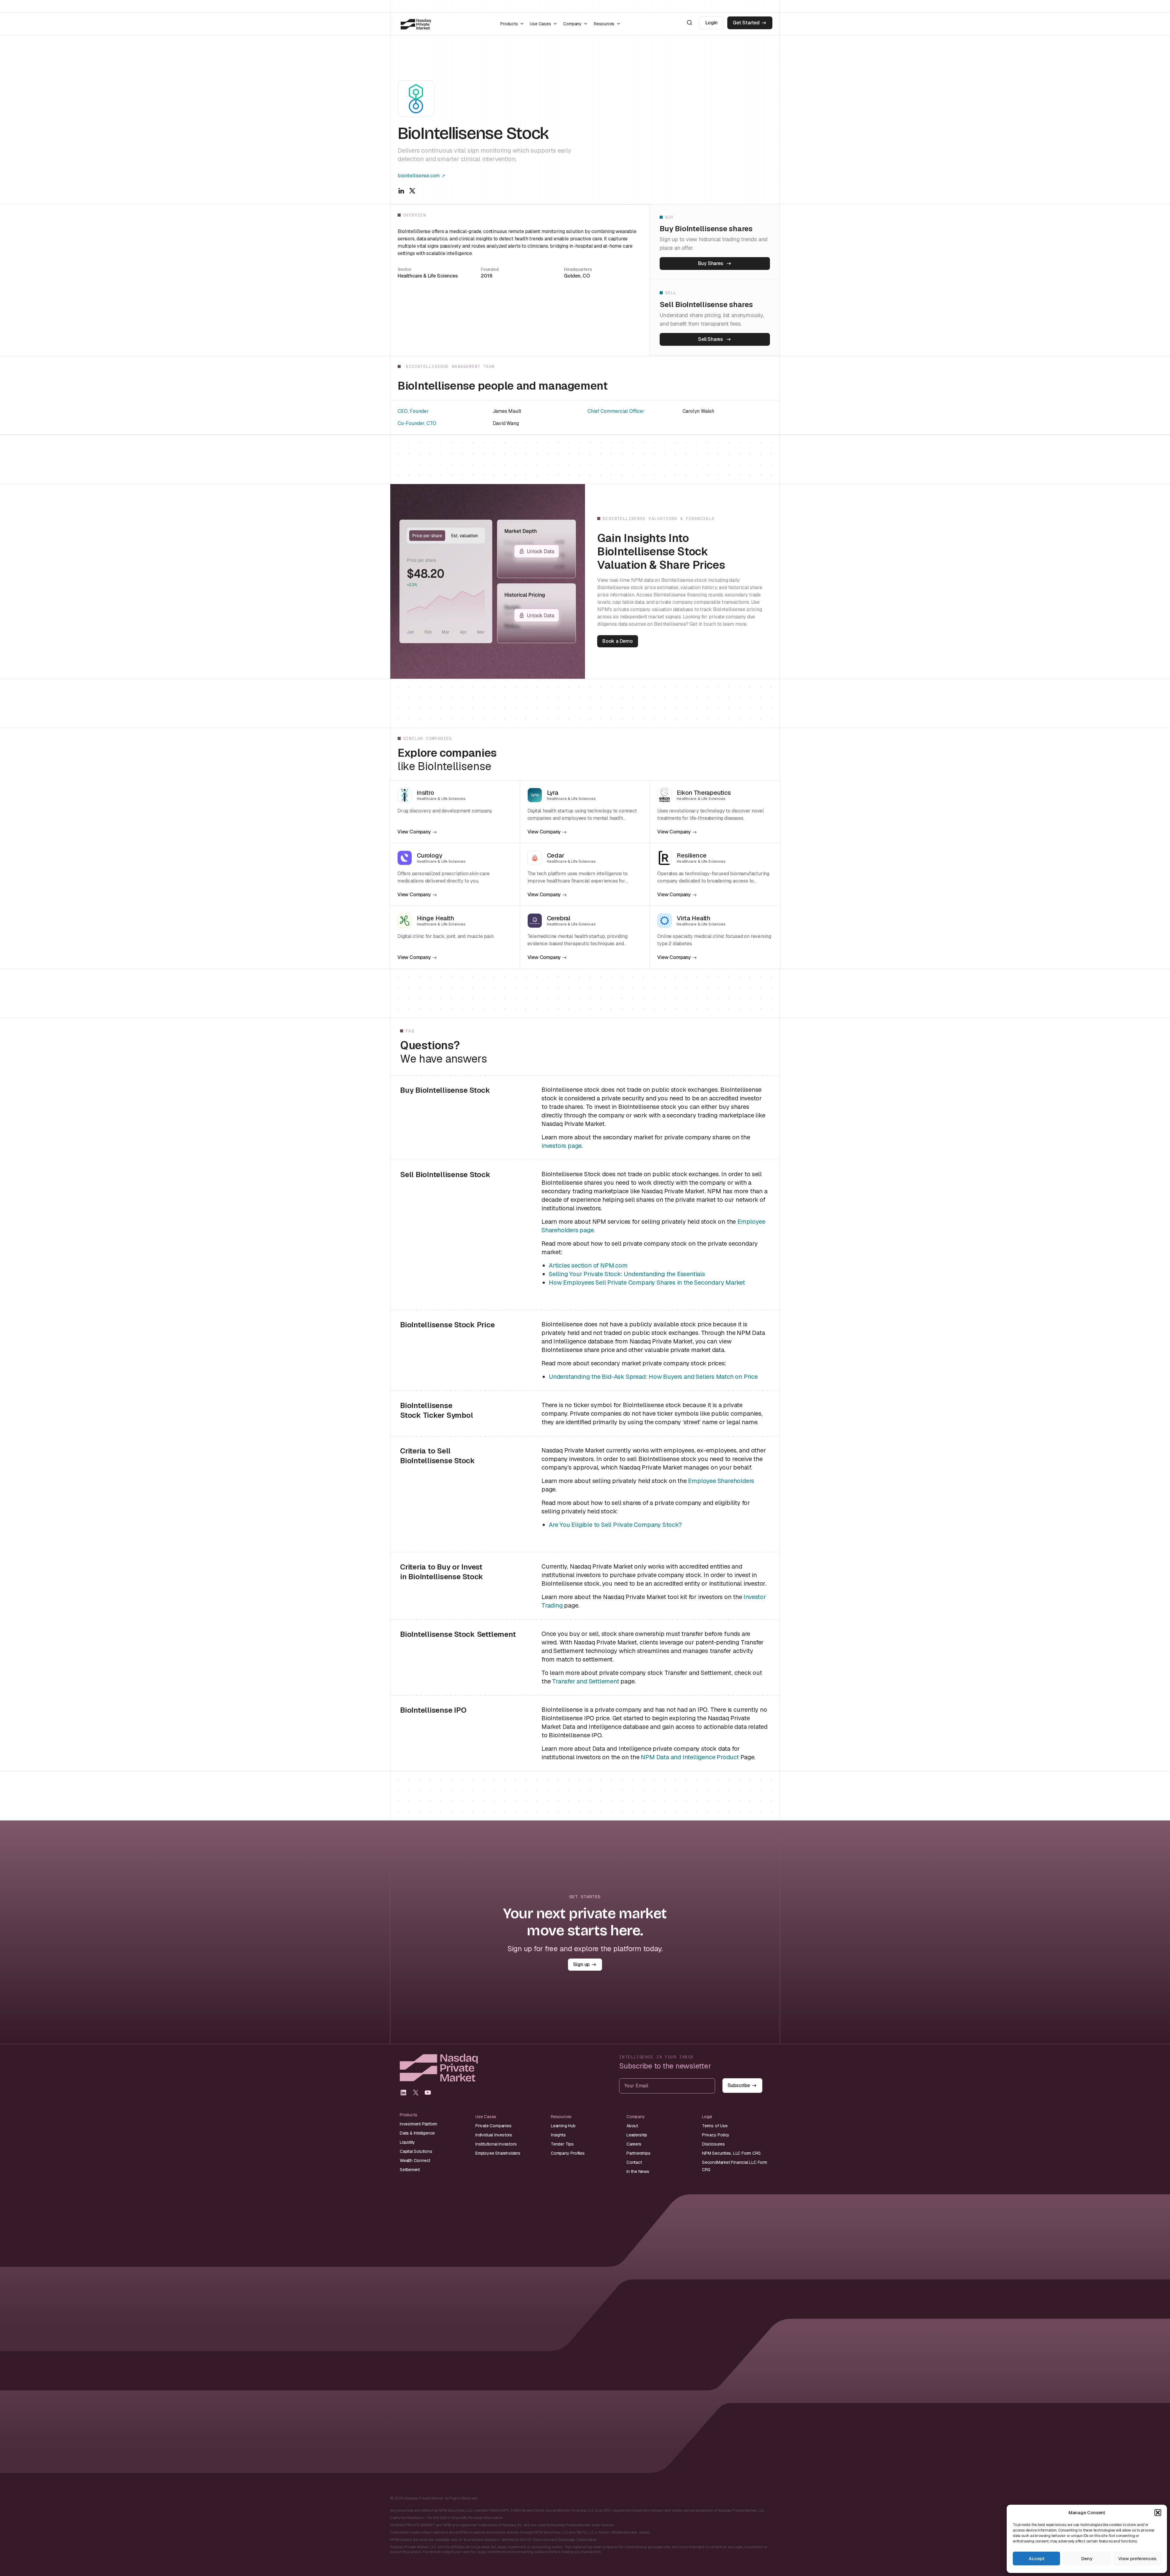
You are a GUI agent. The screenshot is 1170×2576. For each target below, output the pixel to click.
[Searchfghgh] (690, 23)
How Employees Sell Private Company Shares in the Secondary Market (647, 1283)
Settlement (410, 2170)
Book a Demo (618, 641)
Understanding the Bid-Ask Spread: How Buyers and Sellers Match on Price (653, 1377)
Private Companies (493, 2126)
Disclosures (713, 2144)
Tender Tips (562, 2144)
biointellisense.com (419, 176)
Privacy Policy (716, 2135)
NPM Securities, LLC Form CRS (731, 2153)
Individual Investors (494, 2135)
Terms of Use (715, 2126)
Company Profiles (568, 2153)
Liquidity (407, 2142)
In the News (638, 2171)
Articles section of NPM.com (588, 1265)
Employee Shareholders (721, 1481)
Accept (1037, 2558)
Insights (558, 2135)
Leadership (637, 2135)
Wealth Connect (415, 2160)
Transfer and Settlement (585, 1681)
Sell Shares (711, 339)
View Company (414, 832)
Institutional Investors (496, 2144)
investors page (562, 1146)
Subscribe (739, 2085)
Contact (634, 2162)
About (632, 2126)
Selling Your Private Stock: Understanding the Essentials (627, 1274)
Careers (634, 2144)
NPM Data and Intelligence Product (690, 1757)
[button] (1158, 2513)
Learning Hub (563, 2126)
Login (711, 23)
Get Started (746, 23)
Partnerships (638, 2153)
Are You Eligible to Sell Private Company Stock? (615, 1525)
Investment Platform (418, 2124)
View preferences (1137, 2558)
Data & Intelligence (417, 2133)
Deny (1087, 2558)
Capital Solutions (416, 2151)
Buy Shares (711, 263)
